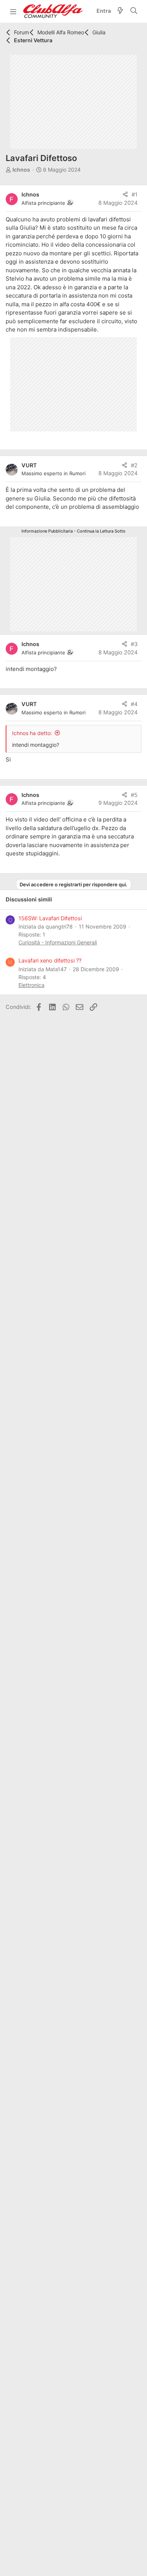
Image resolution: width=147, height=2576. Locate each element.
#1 (135, 195)
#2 (134, 465)
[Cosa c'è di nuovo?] (120, 12)
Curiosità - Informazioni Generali (58, 942)
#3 (134, 644)
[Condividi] (125, 195)
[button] (13, 11)
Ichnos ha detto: (32, 733)
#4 (134, 704)
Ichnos (21, 170)
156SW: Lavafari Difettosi (50, 918)
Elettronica (31, 985)
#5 (134, 795)
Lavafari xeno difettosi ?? (50, 961)
